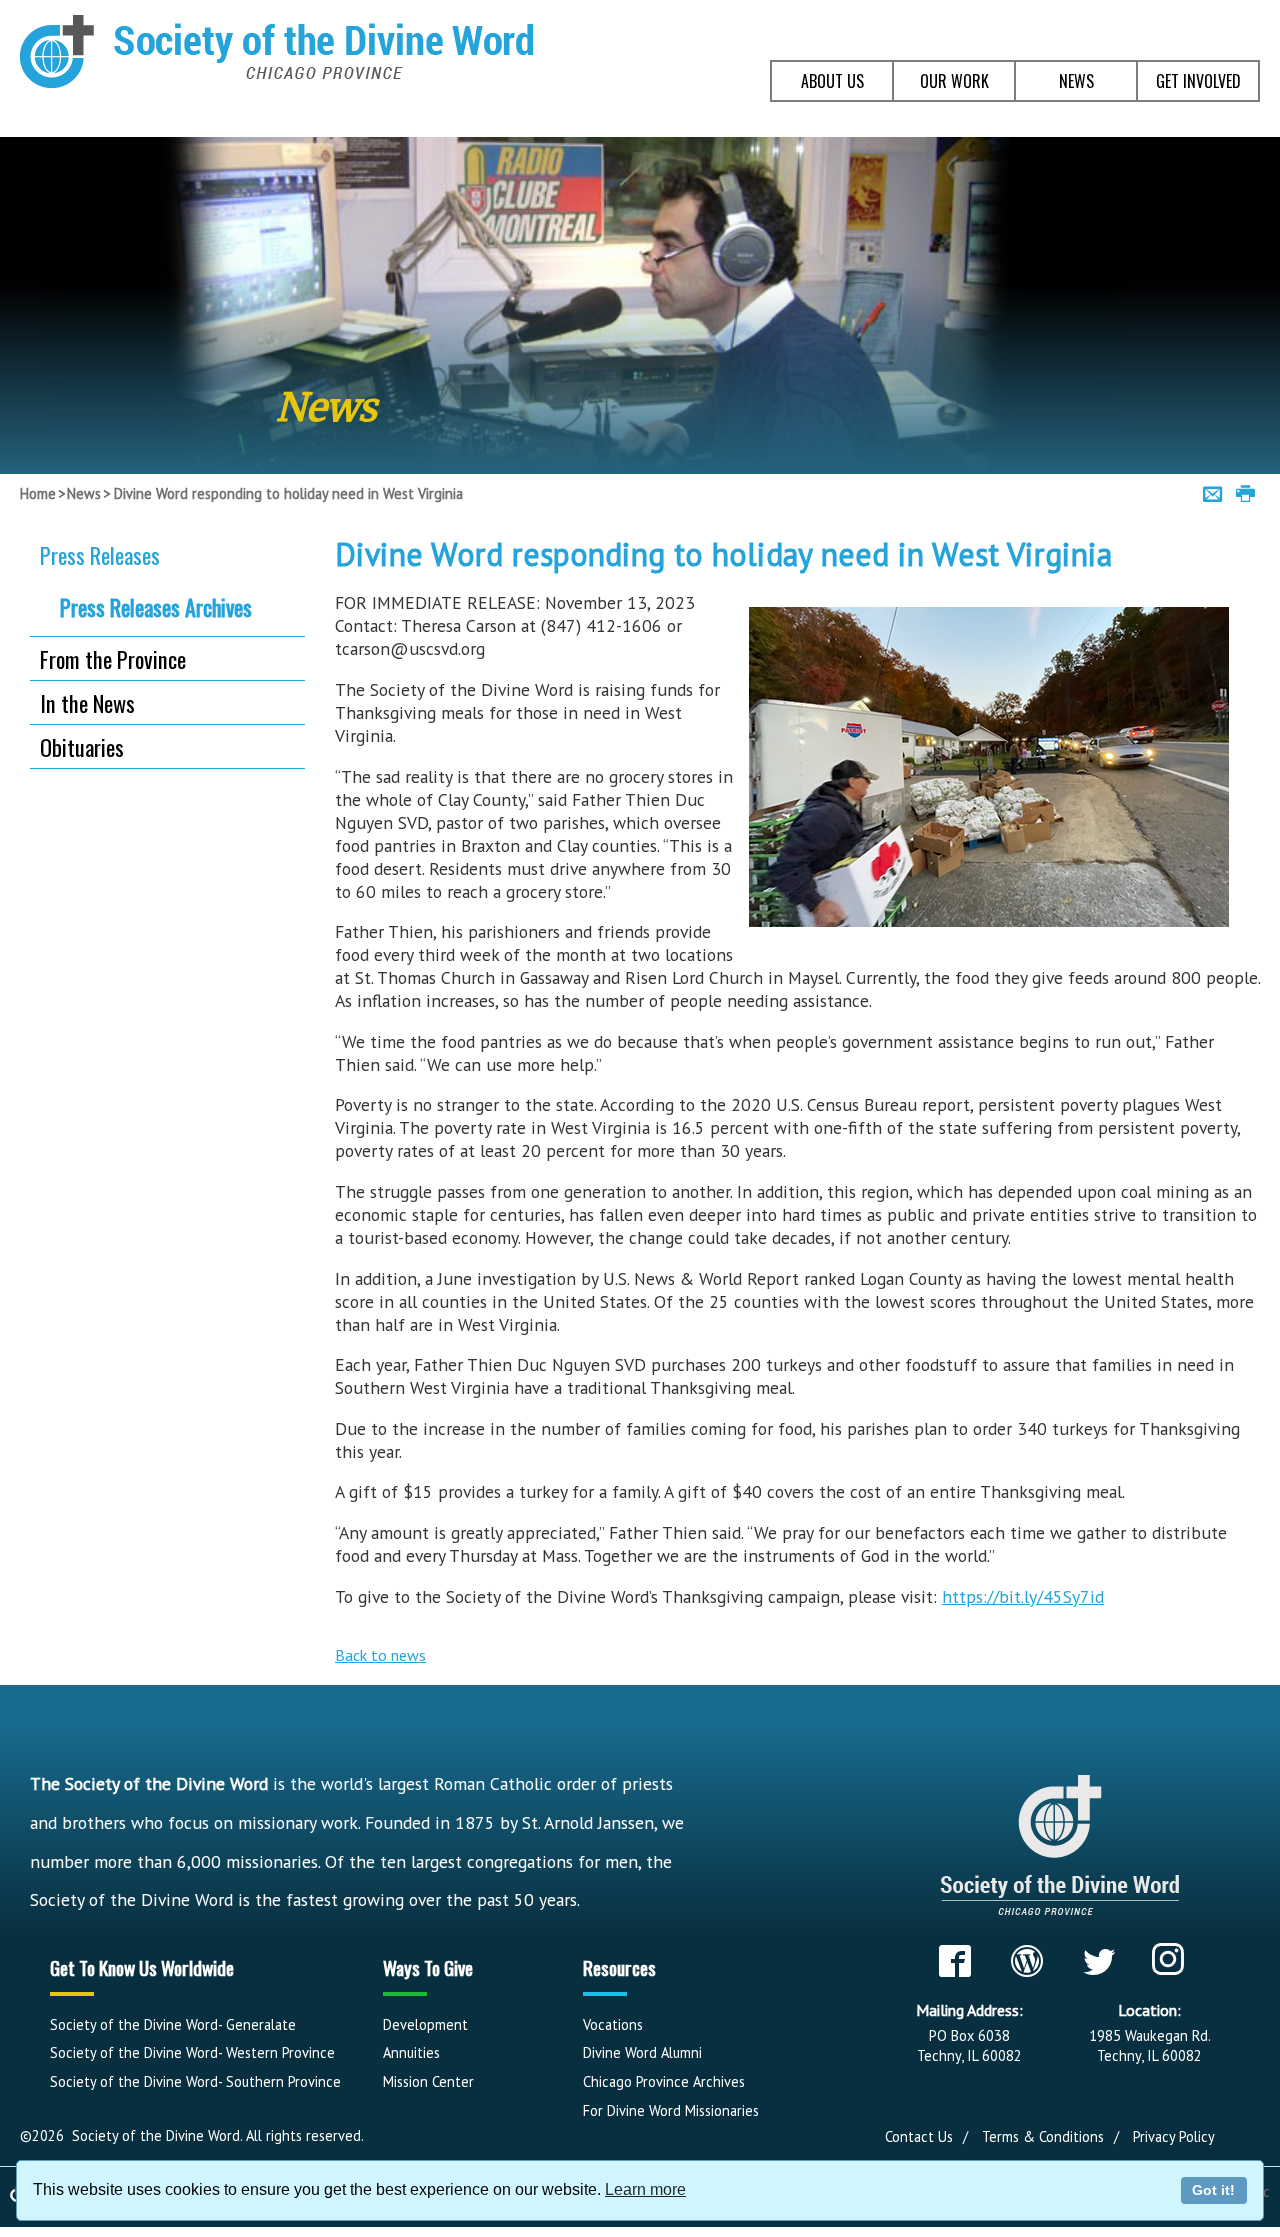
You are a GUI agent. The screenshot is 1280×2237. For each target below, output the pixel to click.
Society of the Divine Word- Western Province (192, 2052)
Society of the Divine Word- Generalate (173, 2024)
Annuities (411, 2052)
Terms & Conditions (1043, 2136)
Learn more (645, 2189)
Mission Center (428, 2081)
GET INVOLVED (1198, 81)
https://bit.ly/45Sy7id (1023, 1596)
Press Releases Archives (156, 607)
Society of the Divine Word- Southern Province (195, 2081)
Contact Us (919, 2136)
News (84, 493)
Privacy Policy (1174, 2136)
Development (425, 2024)
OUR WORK (954, 81)
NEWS (1076, 81)
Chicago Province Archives (664, 2081)
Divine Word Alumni (642, 2052)
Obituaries (82, 746)
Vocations (613, 2024)
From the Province (113, 658)
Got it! (1213, 2190)
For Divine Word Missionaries (671, 2110)
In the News (87, 702)
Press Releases (100, 554)
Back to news (380, 1655)
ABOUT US (832, 81)
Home (38, 493)
